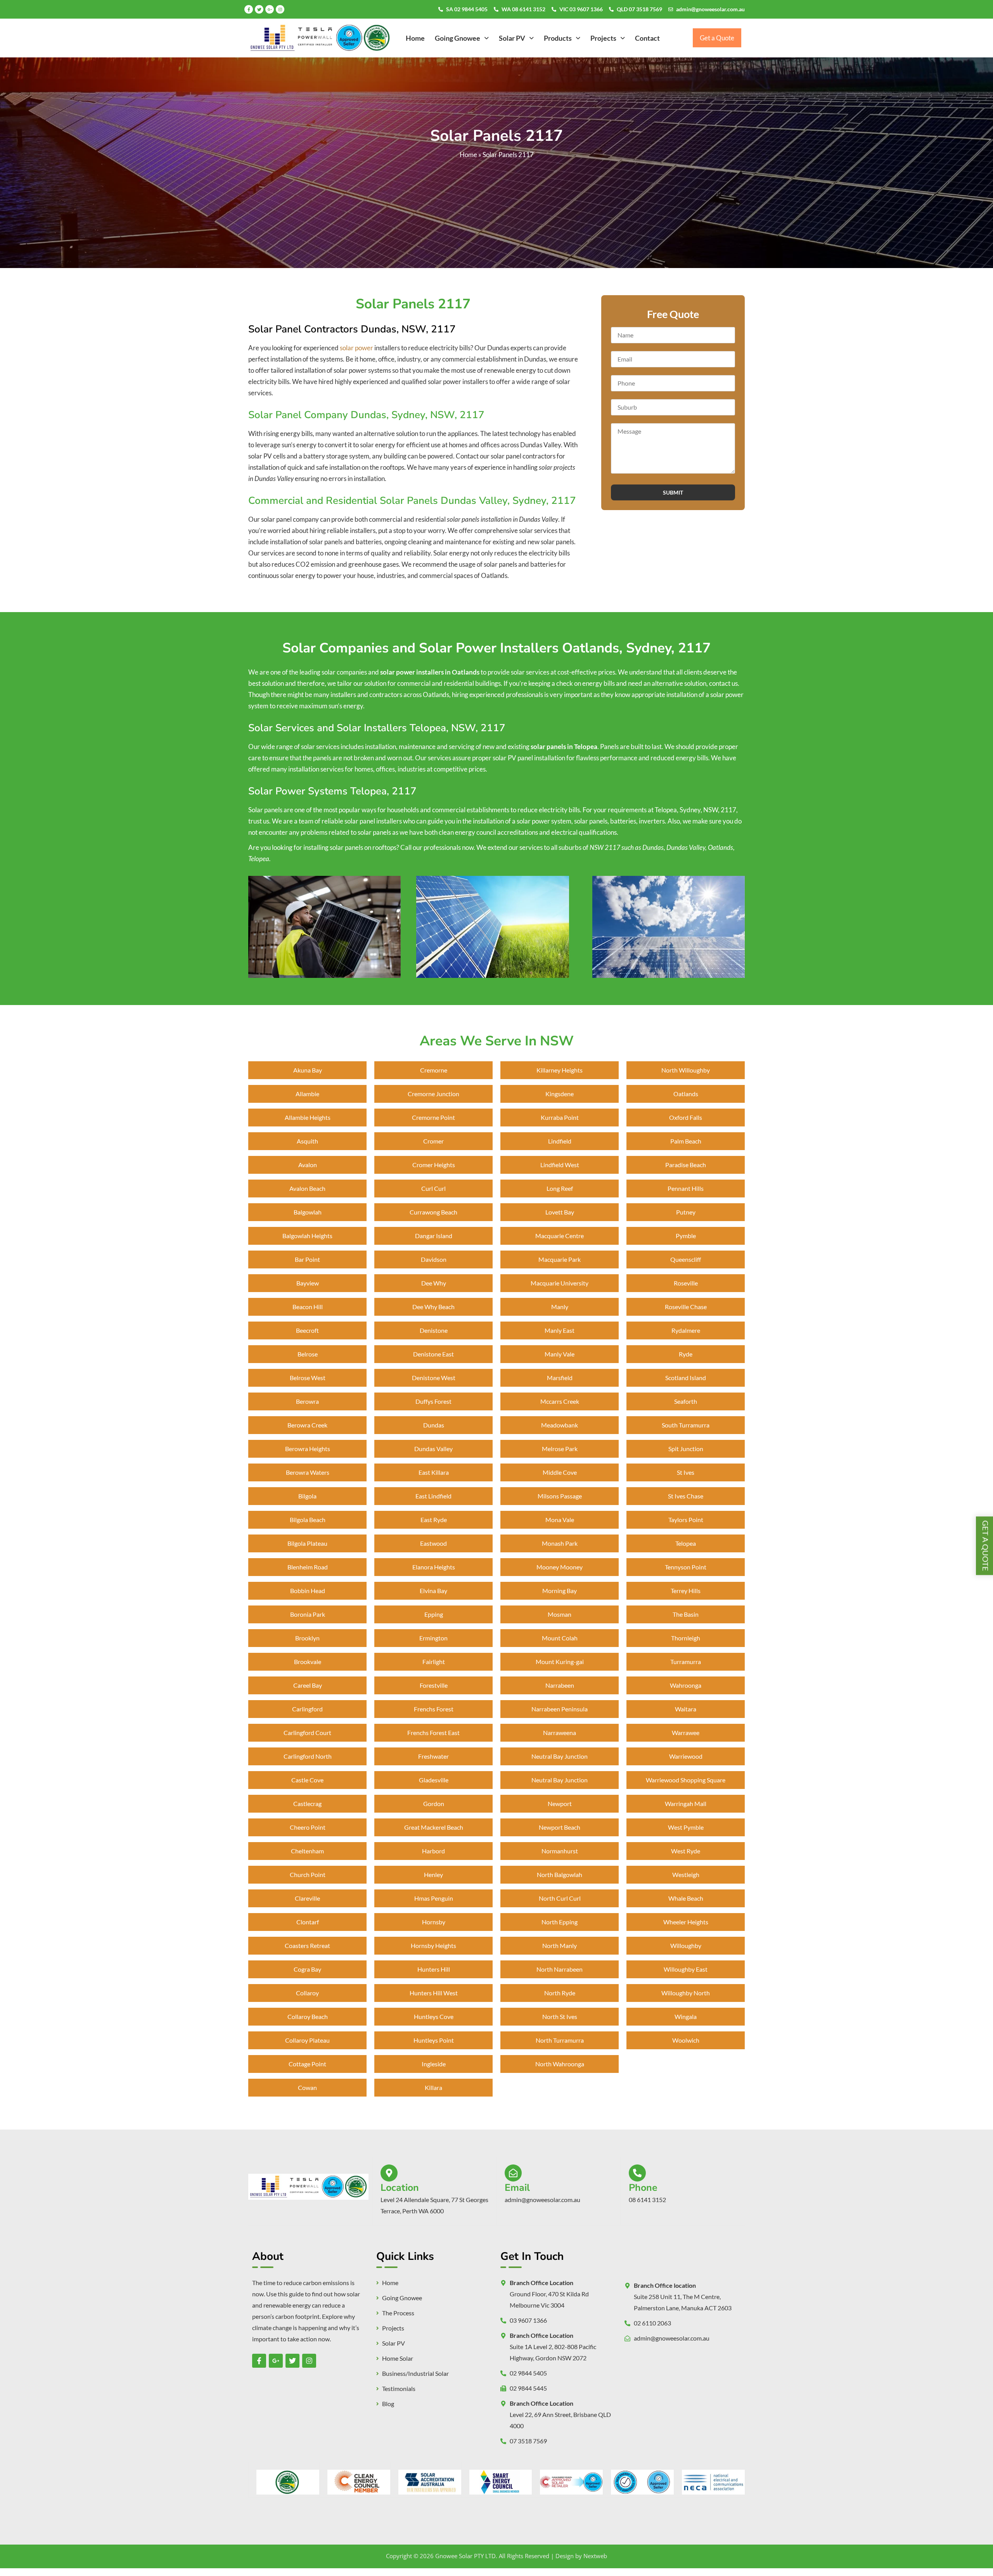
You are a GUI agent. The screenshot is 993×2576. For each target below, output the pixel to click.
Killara (433, 2087)
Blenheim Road (308, 1567)
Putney (686, 1212)
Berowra (307, 1401)
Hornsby (434, 1922)
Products (558, 38)
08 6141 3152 (647, 2200)
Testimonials (399, 2389)
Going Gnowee (458, 38)
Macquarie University (560, 1283)
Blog (388, 2404)
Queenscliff (686, 1259)
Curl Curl (433, 1188)
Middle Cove (560, 1472)
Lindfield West (560, 1165)
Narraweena (560, 1733)
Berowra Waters (308, 1472)
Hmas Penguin (434, 1898)
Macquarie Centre (560, 1236)
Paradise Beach (686, 1165)
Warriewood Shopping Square (686, 1780)
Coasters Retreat (307, 1945)
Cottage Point (307, 2064)
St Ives (686, 1472)
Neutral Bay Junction (560, 1756)
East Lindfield (433, 1496)
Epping (434, 1614)
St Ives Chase (686, 1496)
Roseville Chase (686, 1307)
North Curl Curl (560, 1898)
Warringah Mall (686, 1804)
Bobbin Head (308, 1591)
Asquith (307, 1141)
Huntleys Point (434, 2040)
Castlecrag (307, 1804)
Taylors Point (686, 1520)
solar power (356, 348)
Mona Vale (560, 1520)
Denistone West (434, 1378)
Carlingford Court (307, 1733)
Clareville (307, 1898)
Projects (603, 38)
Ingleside (434, 2064)
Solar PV (512, 38)
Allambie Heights (308, 1117)
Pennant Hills (686, 1188)
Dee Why (434, 1283)
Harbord (433, 1851)
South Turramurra (686, 1425)
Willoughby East (686, 1969)
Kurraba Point (560, 1117)
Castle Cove (307, 1780)
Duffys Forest (433, 1401)
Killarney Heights (560, 1070)
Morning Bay (560, 1591)
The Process (398, 2313)
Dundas (434, 1425)
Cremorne (434, 1070)
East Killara (434, 1472)
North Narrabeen (560, 1969)
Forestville (434, 1685)
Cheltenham (307, 1851)
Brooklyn (307, 1638)
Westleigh (686, 1874)
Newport (560, 1804)
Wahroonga (686, 1685)
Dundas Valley (433, 1449)
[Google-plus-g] (270, 9)
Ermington (433, 1638)
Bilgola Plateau (307, 1543)
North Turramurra (560, 2040)
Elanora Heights (434, 1567)
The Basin (686, 1614)
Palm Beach (686, 1141)
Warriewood (686, 1756)
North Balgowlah (560, 1874)
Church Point (308, 1874)
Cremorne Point (433, 1117)
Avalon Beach (307, 1188)
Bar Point (307, 1259)
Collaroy (307, 1993)
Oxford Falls (686, 1117)
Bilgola (307, 1496)
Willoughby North (686, 1993)
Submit (673, 492)
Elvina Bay (433, 1591)
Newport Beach (560, 1827)
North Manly (560, 1945)
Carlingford (307, 1709)
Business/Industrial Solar (415, 2374)
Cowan (307, 2087)
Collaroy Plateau (307, 2040)
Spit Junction (686, 1449)
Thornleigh (686, 1638)
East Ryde (434, 1520)
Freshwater (433, 1756)
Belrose (308, 1354)
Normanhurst (560, 1851)
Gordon (434, 1804)
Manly (560, 1307)
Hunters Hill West (434, 1993)
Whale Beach (686, 1898)
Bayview (308, 1283)
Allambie (307, 1094)
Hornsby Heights (433, 1945)
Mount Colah (560, 1638)
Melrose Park (560, 1449)
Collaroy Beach (308, 2016)
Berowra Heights (308, 1449)
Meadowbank (560, 1425)
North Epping (560, 1922)
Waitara (686, 1709)
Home (415, 38)
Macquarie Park (560, 1259)
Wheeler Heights (686, 1922)
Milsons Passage (560, 1496)
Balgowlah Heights (307, 1236)
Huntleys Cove (434, 2016)
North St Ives (560, 2016)
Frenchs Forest (434, 1709)
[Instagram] (280, 9)
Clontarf (308, 1922)
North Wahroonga (560, 2064)
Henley (433, 1874)
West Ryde (686, 1851)
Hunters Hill (434, 1969)
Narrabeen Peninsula (560, 1709)
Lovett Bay (560, 1212)
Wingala (686, 2016)
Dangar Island (434, 1236)
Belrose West (308, 1378)
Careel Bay (308, 1685)
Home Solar (398, 2358)
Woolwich (686, 2040)
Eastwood (433, 1543)
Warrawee (686, 1733)
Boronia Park (308, 1614)
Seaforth (686, 1401)
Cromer (433, 1141)
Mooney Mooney (560, 1567)
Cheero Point (308, 1827)
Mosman (560, 1614)
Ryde (686, 1354)
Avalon (308, 1165)
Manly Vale (560, 1354)
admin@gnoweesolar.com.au (710, 9)
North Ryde (560, 1993)
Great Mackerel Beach (434, 1827)
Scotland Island (686, 1378)
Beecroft (307, 1330)
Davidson (434, 1259)
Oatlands (686, 1094)
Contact (647, 38)
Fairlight (434, 1662)
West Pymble (686, 1827)
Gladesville (434, 1780)
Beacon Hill (308, 1307)
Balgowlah (308, 1212)
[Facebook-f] (249, 9)
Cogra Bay (307, 1969)
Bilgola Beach (308, 1520)
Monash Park (560, 1543)
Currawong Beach (433, 1212)
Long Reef (560, 1188)
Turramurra (686, 1662)
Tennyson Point (686, 1567)
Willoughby (686, 1945)
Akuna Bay (308, 1070)
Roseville (686, 1283)
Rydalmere (686, 1330)
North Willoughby (686, 1070)
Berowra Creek (307, 1425)
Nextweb (595, 2556)
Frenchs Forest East (433, 1733)
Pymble (686, 1236)
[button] (462, 38)
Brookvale (308, 1662)
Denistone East (433, 1354)
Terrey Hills (686, 1591)
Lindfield (560, 1141)
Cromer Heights (434, 1165)
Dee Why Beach (433, 1307)
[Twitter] (259, 9)
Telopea (686, 1543)
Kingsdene (560, 1094)
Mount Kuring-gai (560, 1662)
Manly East (560, 1330)
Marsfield (560, 1378)
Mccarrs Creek (560, 1401)
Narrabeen (560, 1685)
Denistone (434, 1330)
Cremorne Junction (433, 1094)
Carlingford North (308, 1756)
